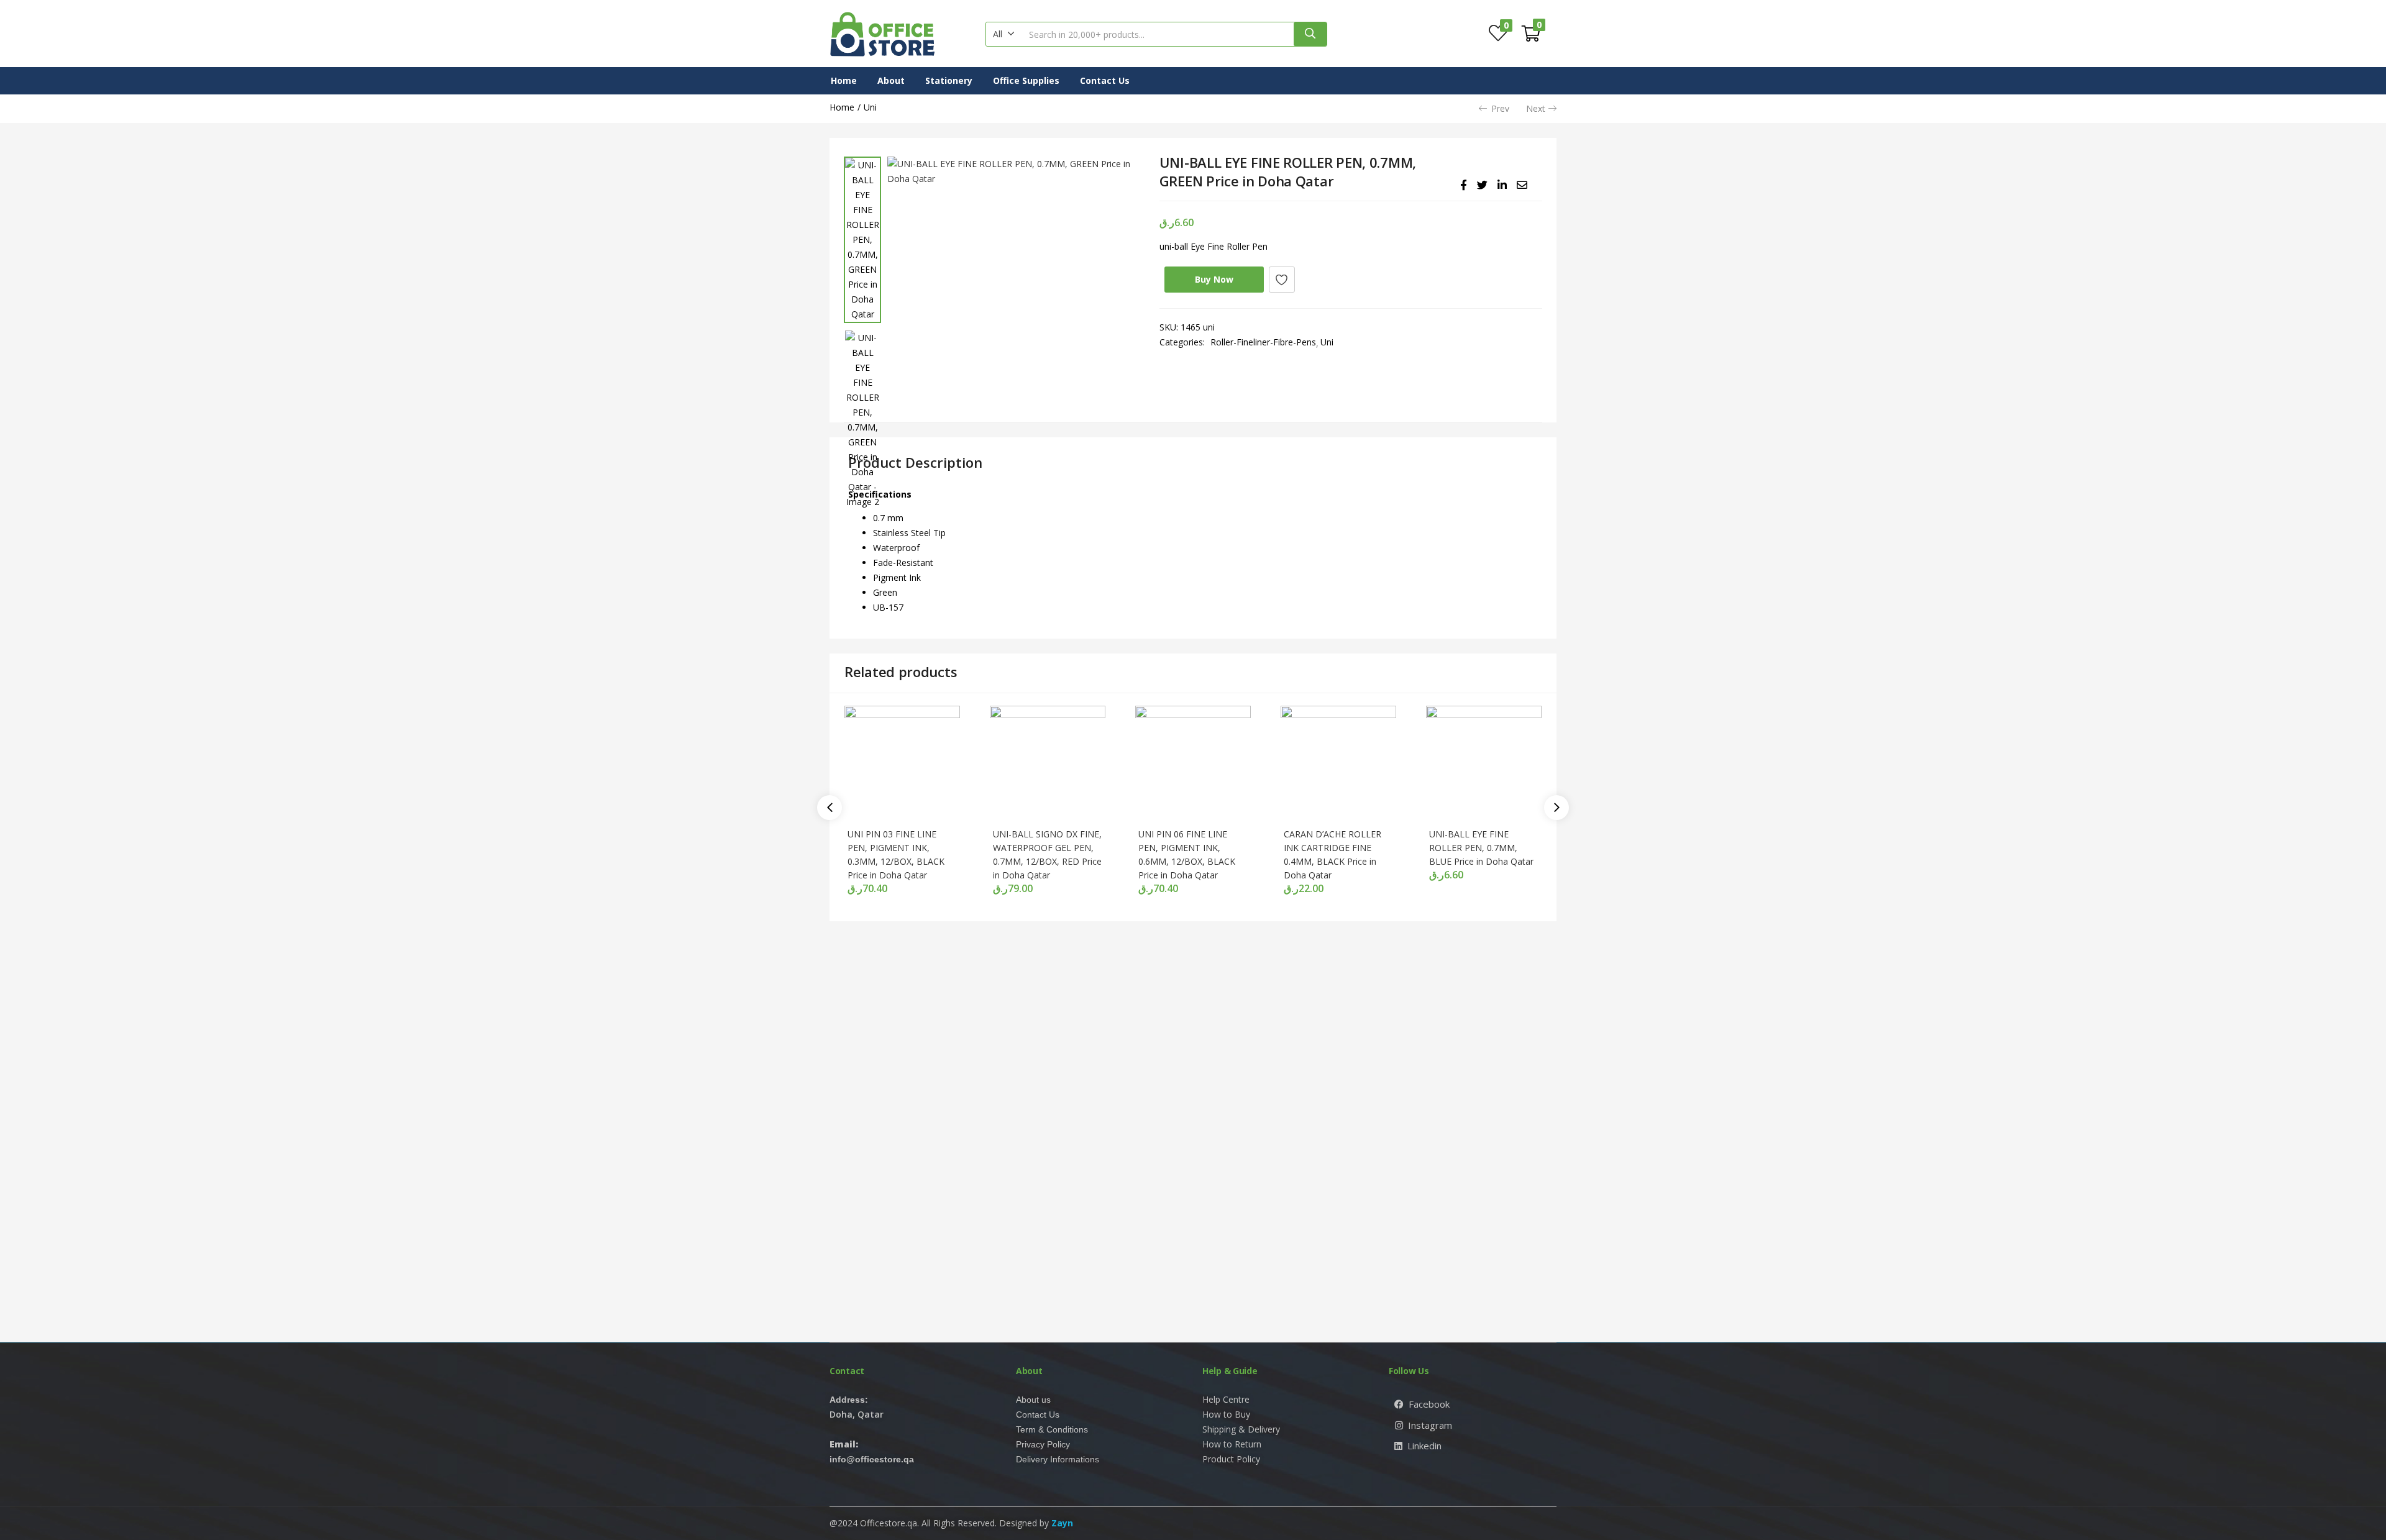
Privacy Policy (1043, 1444)
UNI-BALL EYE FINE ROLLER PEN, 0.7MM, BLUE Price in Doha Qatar (1481, 848)
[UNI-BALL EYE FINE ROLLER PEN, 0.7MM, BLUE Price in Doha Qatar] (1484, 763)
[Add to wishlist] (1282, 280)
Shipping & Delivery (1241, 1429)
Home (844, 80)
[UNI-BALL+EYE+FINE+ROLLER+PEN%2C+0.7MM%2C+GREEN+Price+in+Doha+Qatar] (1482, 185)
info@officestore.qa (872, 1459)
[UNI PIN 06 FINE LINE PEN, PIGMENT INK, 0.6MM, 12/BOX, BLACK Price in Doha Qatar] (1193, 763)
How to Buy (1226, 1414)
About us (1033, 1400)
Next (1536, 108)
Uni (870, 107)
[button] (1004, 34)
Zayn (1062, 1523)
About (891, 80)
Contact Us (1105, 80)
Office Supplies (1026, 80)
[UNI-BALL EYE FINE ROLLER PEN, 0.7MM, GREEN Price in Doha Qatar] (1464, 185)
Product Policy (1231, 1459)
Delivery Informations (1058, 1459)
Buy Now (1214, 279)
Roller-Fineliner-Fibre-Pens (1263, 342)
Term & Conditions (1052, 1429)
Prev (1500, 108)
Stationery (949, 80)
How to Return (1232, 1444)
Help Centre (1226, 1399)
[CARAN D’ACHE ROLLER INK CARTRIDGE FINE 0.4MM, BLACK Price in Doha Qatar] (1338, 763)
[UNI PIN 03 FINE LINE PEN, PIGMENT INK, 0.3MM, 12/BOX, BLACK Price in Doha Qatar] (902, 763)
